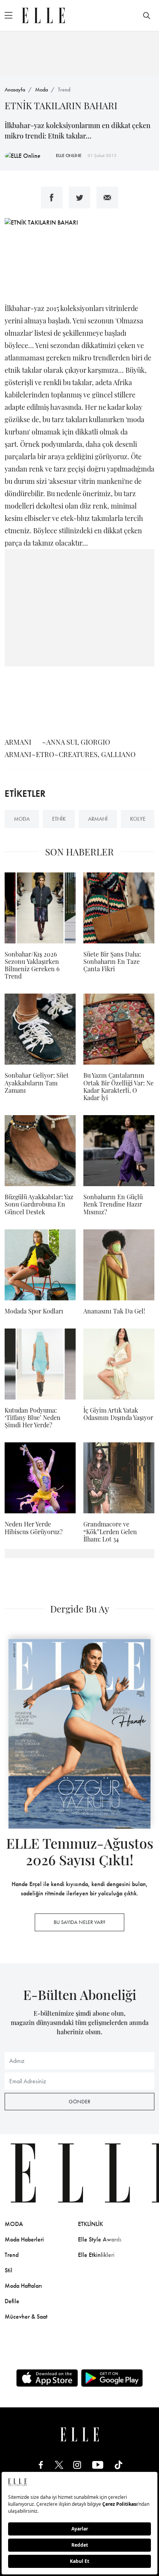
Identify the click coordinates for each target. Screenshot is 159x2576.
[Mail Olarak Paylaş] (107, 198)
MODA (14, 2224)
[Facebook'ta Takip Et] (41, 2465)
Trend (64, 90)
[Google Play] (112, 2378)
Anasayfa (15, 90)
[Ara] (147, 15)
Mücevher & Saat (26, 2317)
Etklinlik (90, 2224)
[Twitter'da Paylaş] (79, 198)
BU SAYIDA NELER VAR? (79, 1922)
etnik (59, 819)
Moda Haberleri (24, 2239)
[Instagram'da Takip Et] (77, 2465)
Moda (41, 90)
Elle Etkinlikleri (96, 2255)
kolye (138, 819)
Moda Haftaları (23, 2286)
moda (22, 819)
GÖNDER (79, 2101)
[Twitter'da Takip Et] (59, 2465)
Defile (12, 2301)
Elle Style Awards (100, 2239)
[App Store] (47, 2378)
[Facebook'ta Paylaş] (52, 198)
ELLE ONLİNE (69, 156)
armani (98, 819)
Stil (8, 2270)
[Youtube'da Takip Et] (98, 2465)
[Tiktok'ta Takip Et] (118, 2465)
